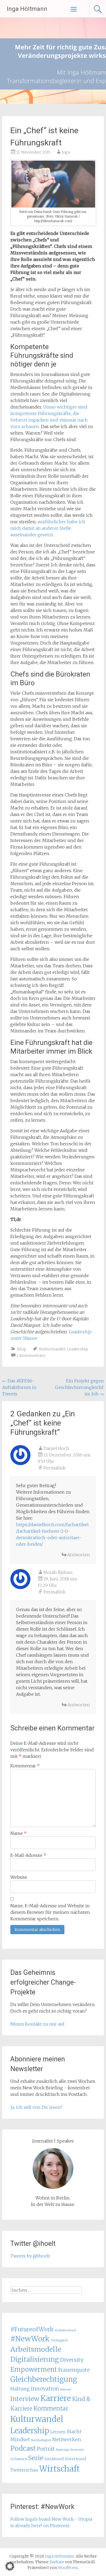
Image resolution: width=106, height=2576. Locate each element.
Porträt (46, 2449)
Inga (66, 152)
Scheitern (19, 2459)
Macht (74, 2432)
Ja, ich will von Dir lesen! (36, 2107)
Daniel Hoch (56, 1448)
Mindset (20, 2440)
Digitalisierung (35, 2359)
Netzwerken (67, 2440)
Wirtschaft (60, 2469)
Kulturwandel (52, 1349)
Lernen (58, 2432)
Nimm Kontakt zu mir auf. (38, 2024)
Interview (25, 2399)
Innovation (45, 2389)
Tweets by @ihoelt (30, 2256)
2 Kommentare (31, 1356)
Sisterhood (75, 2459)
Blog (22, 1349)
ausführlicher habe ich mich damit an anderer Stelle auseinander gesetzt (48, 528)
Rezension (77, 2450)
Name (18, 1833)
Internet (66, 2390)
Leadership (77, 1349)
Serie (36, 2458)
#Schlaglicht (59, 2340)
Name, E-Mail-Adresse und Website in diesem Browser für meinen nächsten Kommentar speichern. (50, 1912)
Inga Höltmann (27, 9)
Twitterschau (24, 2470)
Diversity (72, 2360)
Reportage (63, 2450)
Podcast (23, 2448)
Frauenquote (74, 2370)
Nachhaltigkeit (41, 2440)
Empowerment (34, 2369)
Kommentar (25, 1766)
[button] (10, 2566)
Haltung (20, 2389)
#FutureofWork (32, 2329)
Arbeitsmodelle (36, 2349)
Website (19, 1877)
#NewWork (30, 2339)
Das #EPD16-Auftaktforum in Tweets (19, 1387)
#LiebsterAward (65, 2330)
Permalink (54, 1468)
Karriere (56, 2398)
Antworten (79, 1555)
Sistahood (54, 2459)
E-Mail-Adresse (28, 1855)
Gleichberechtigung (44, 2379)
